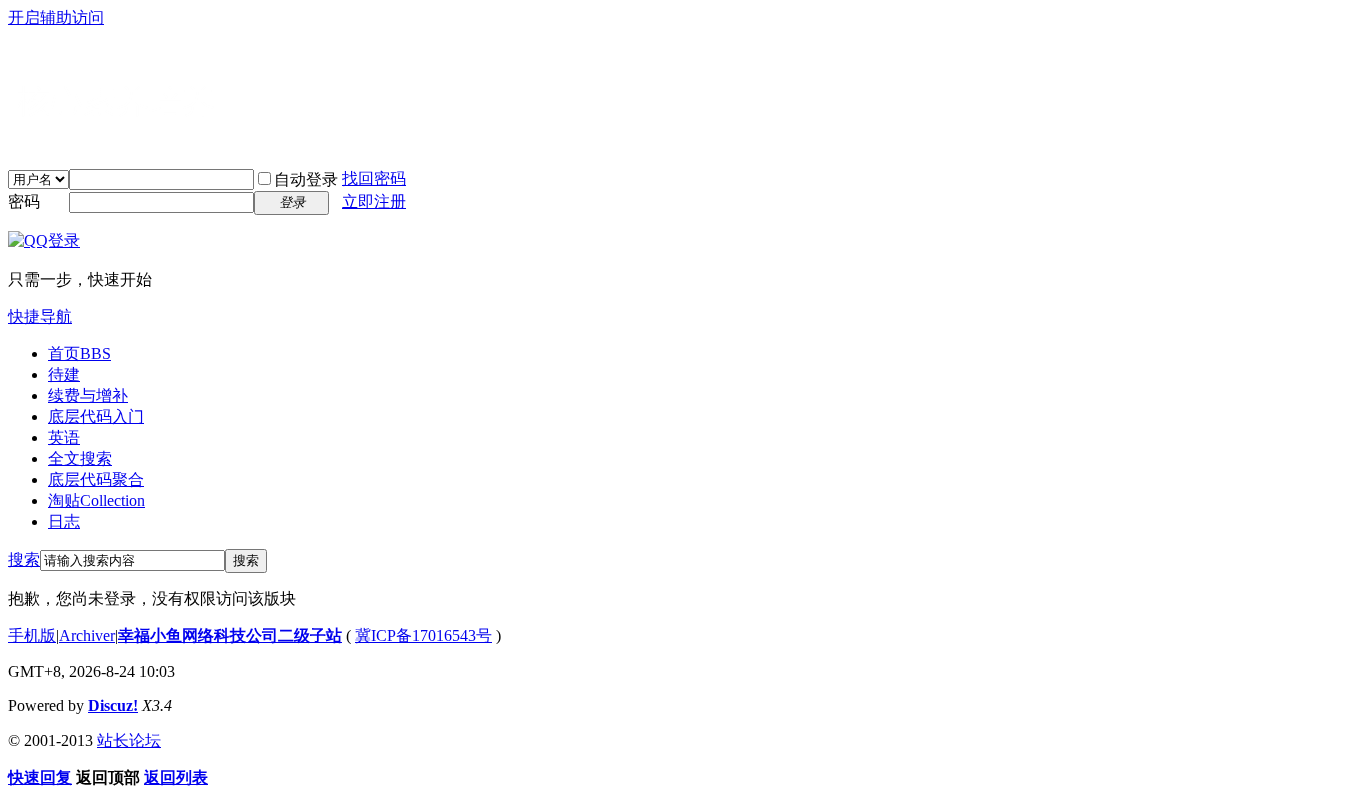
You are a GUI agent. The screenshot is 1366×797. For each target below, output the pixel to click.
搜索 (24, 559)
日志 (64, 521)
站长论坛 (129, 740)
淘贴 (96, 500)
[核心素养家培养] (138, 141)
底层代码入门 (96, 416)
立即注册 (374, 201)
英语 (64, 437)
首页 (79, 353)
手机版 (32, 635)
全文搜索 (80, 458)
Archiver (87, 635)
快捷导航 (40, 316)
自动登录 (306, 179)
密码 (24, 201)
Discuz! (113, 705)
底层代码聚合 (96, 479)
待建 (64, 374)
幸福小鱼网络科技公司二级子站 (230, 635)
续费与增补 (88, 395)
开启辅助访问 (56, 17)
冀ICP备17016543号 (423, 635)
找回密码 (374, 178)
